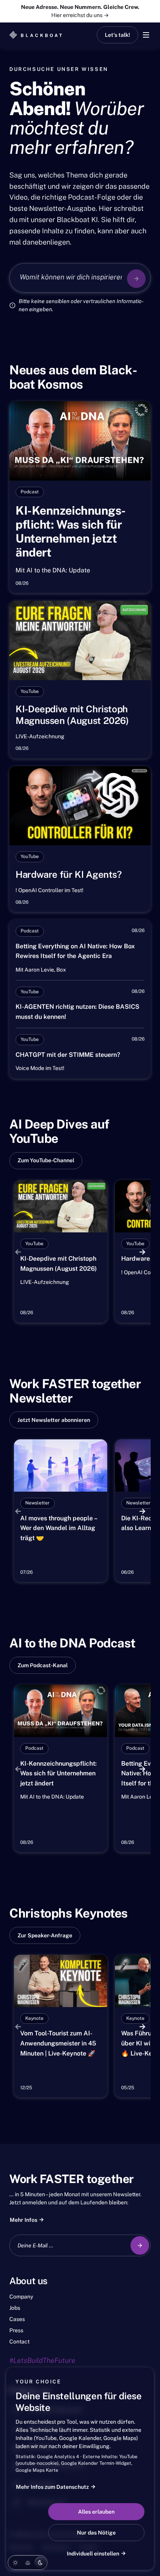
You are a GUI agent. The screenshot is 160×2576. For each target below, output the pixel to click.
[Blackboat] (36, 35)
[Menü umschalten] (146, 35)
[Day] (15, 2562)
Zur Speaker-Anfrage (45, 1935)
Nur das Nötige (96, 2533)
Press (16, 2330)
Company (21, 2297)
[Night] (40, 2562)
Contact (19, 2342)
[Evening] (28, 2562)
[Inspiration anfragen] (136, 279)
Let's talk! (117, 35)
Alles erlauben (96, 2512)
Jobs (15, 2308)
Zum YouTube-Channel (46, 1160)
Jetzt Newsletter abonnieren (54, 1420)
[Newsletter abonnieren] (140, 2245)
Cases (17, 2319)
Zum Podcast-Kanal (43, 1665)
